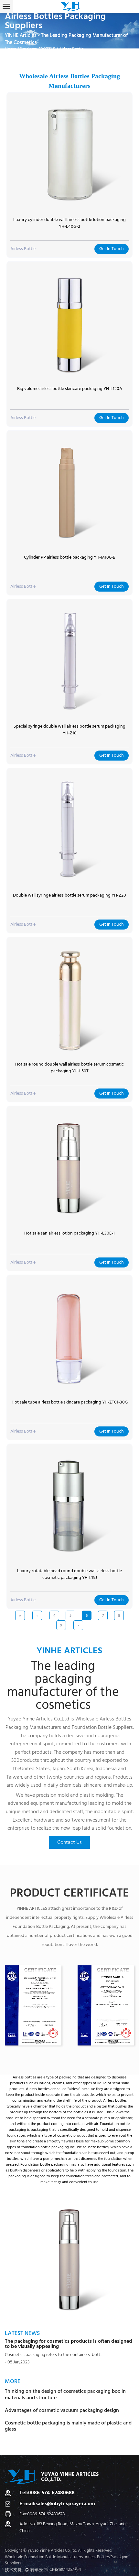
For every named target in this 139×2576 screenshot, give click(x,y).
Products (28, 49)
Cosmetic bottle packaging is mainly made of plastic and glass (68, 2426)
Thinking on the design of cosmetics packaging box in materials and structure (65, 2394)
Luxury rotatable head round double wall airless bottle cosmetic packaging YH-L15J (69, 1574)
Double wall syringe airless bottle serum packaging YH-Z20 (69, 895)
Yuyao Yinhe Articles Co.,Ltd (38, 1719)
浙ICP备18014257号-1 (63, 2570)
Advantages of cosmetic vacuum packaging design (62, 2410)
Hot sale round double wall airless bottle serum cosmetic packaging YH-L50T (69, 1068)
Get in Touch (112, 249)
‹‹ (20, 1616)
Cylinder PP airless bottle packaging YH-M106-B (70, 557)
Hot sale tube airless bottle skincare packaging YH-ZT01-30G (70, 1402)
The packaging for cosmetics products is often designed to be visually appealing (69, 2344)
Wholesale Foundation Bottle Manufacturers (44, 2557)
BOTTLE (48, 49)
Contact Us (69, 1842)
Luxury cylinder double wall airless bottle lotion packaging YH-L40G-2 (69, 223)
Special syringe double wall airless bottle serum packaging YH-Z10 (69, 730)
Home (11, 49)
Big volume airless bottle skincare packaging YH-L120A (70, 389)
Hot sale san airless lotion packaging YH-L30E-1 (69, 1233)
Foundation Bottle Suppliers (102, 1727)
